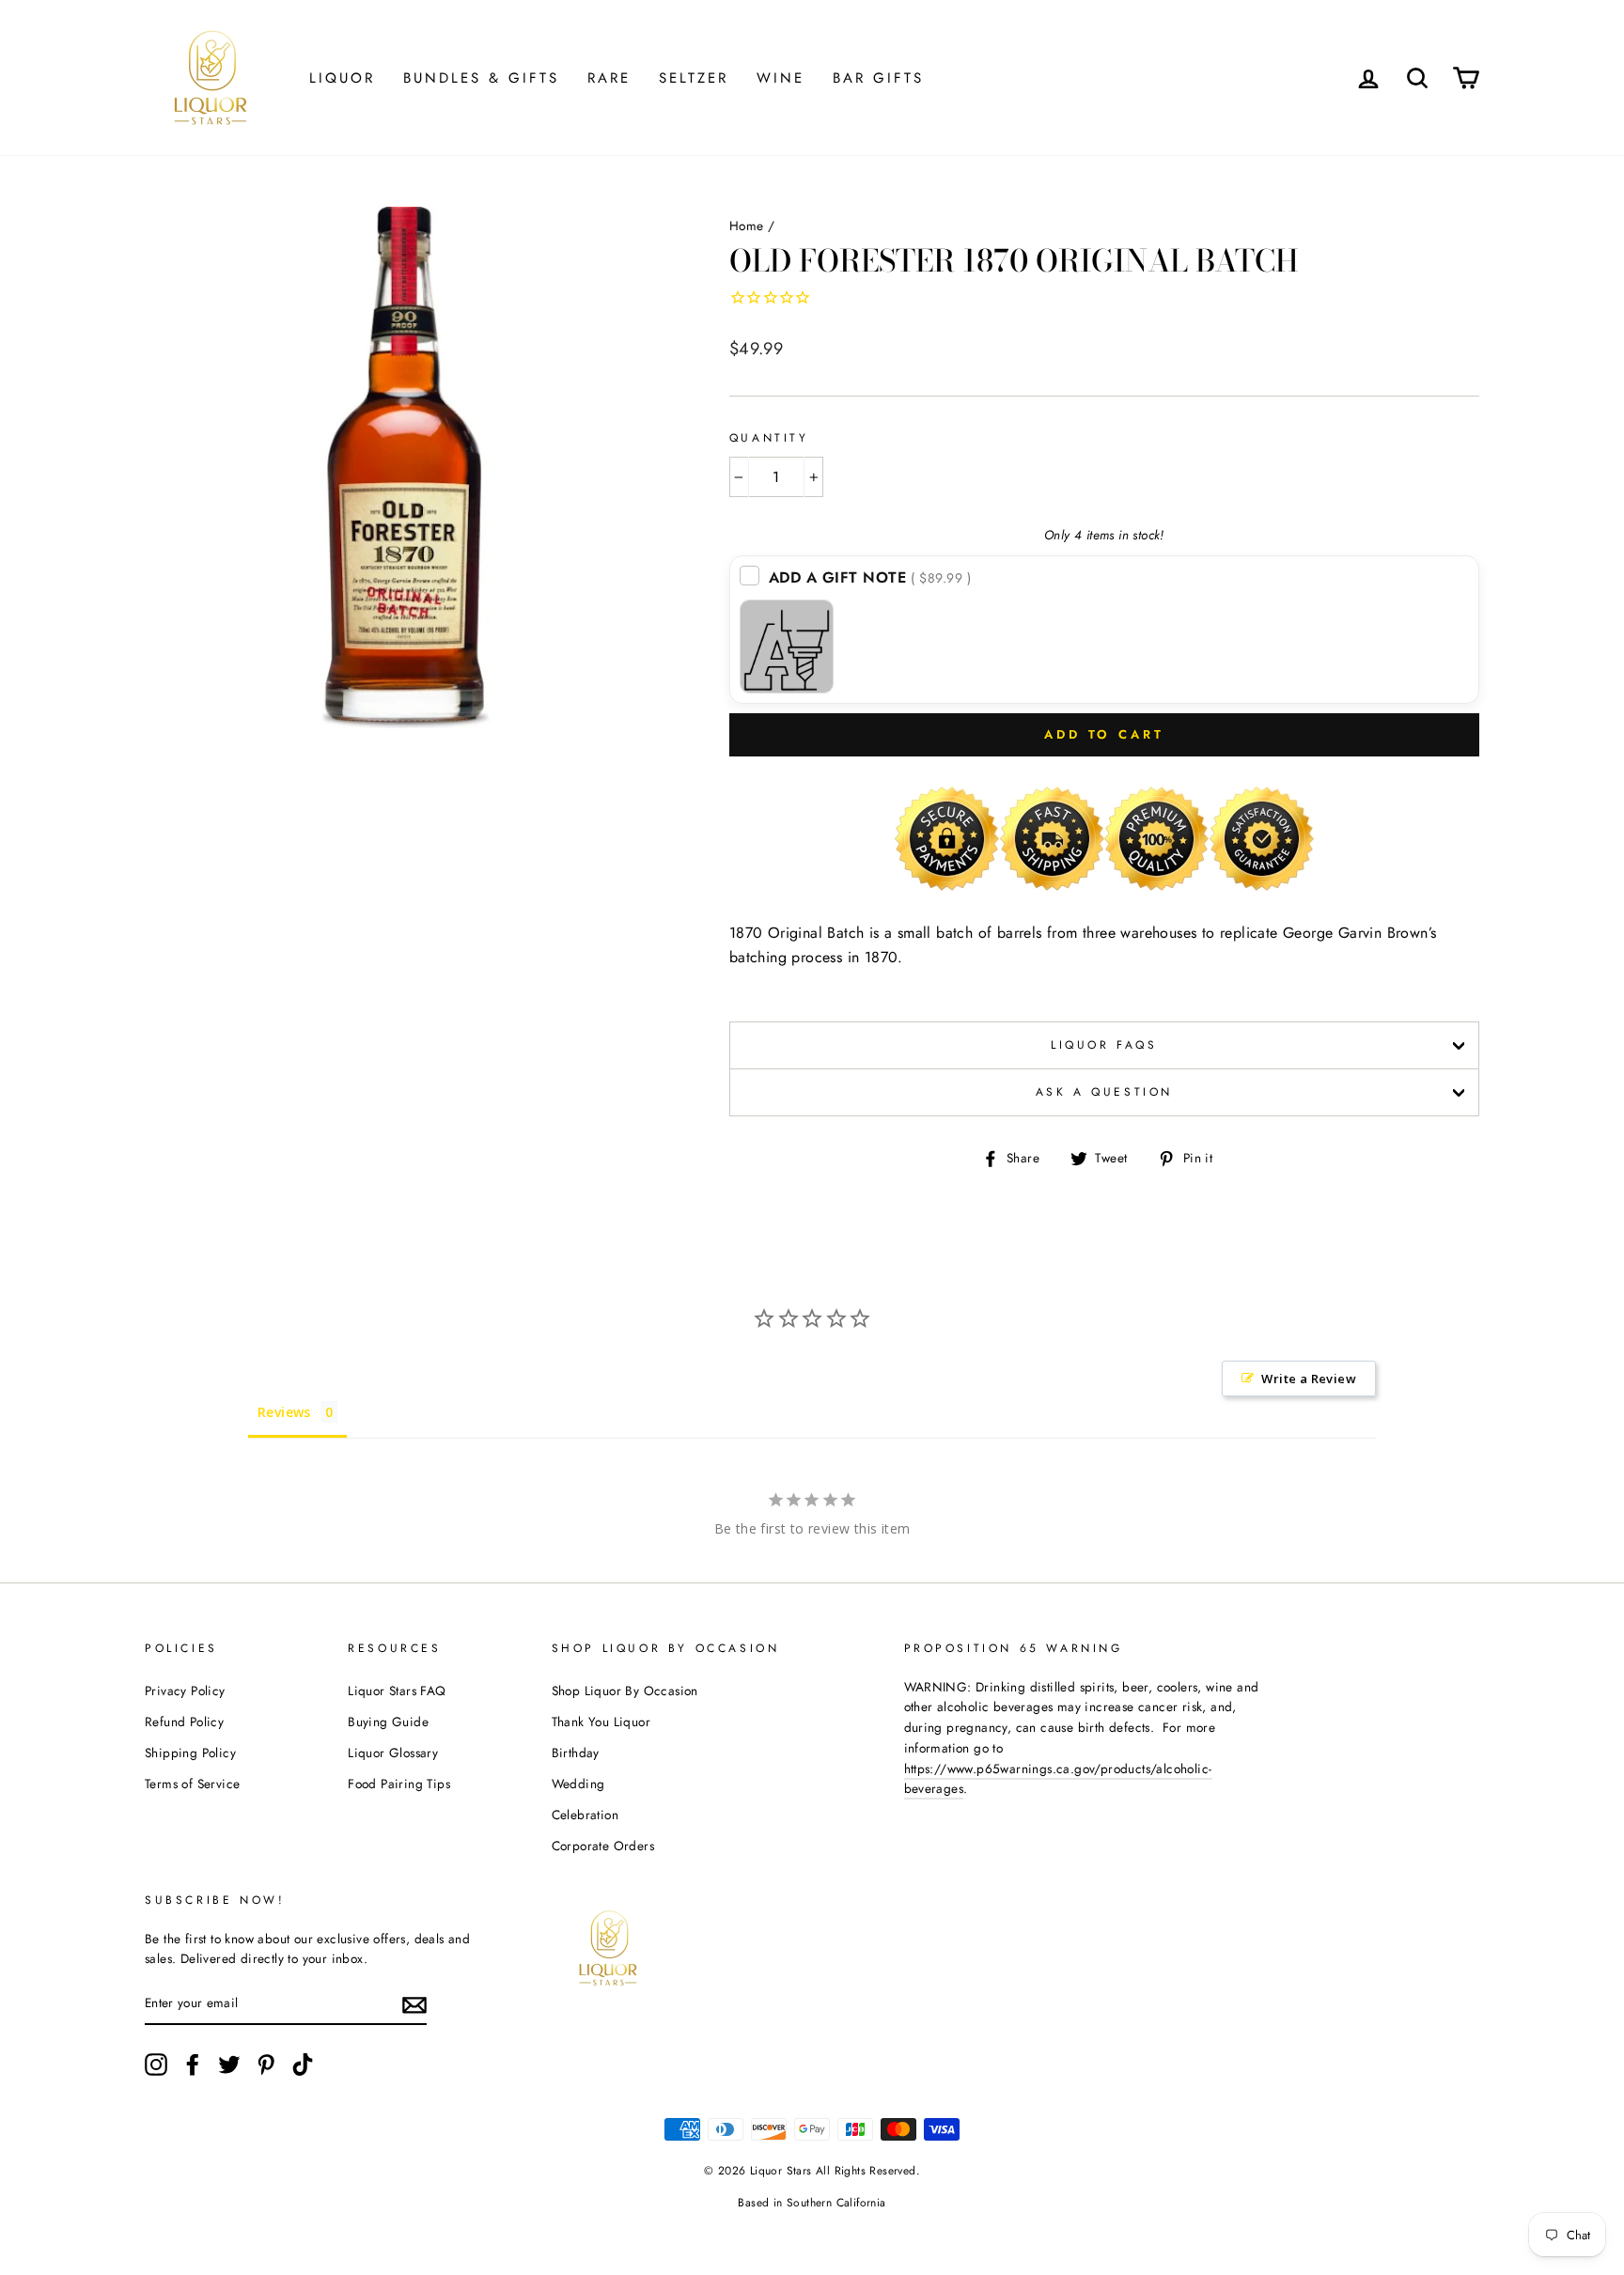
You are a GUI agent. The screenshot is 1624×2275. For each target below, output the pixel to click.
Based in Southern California (812, 2203)
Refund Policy (184, 1722)
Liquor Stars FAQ (397, 1691)
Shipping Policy (190, 1753)
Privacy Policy (185, 1691)
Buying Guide (388, 1722)
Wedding (578, 1784)
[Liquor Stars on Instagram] (156, 2065)
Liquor (342, 78)
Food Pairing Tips (399, 1784)
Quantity (769, 438)
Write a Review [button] (1309, 1379)
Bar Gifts (878, 78)
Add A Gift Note (870, 577)
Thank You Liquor (601, 1722)
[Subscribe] (414, 2004)
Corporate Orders (603, 1846)
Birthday (576, 1753)
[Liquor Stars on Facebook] (193, 2065)
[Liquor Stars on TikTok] (303, 2065)
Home (747, 226)
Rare (609, 78)
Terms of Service (192, 1784)
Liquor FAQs (1104, 1045)
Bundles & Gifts (481, 78)
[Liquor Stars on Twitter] (229, 2065)
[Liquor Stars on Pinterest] (266, 2065)
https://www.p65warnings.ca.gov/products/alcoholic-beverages (1058, 1779)
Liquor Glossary (393, 1753)
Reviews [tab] (284, 1412)
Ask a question (1104, 1092)
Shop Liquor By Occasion (625, 1691)
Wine (781, 78)
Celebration (585, 1815)
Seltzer (694, 78)
